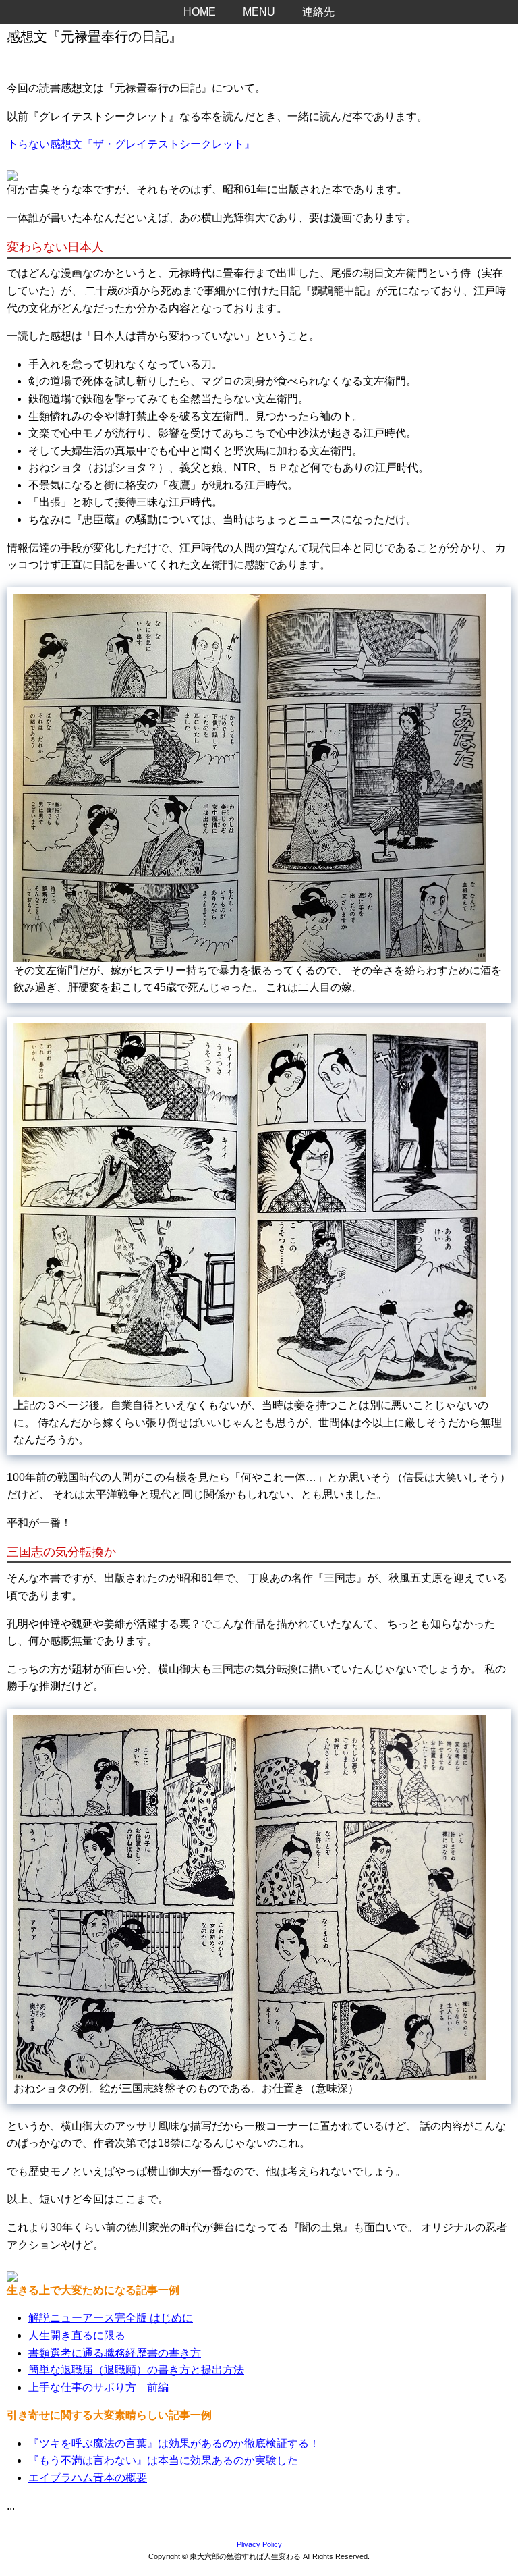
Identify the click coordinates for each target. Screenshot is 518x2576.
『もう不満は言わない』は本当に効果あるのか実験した (163, 2460)
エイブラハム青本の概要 (88, 2478)
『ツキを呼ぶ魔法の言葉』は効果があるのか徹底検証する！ (174, 2443)
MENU (259, 12)
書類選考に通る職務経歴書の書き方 (115, 2353)
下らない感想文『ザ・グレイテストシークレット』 (131, 144)
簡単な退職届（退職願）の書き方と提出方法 (136, 2370)
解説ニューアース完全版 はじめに (111, 2318)
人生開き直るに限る (77, 2335)
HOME (200, 12)
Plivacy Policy (259, 2544)
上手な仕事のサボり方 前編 (98, 2387)
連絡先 (318, 12)
